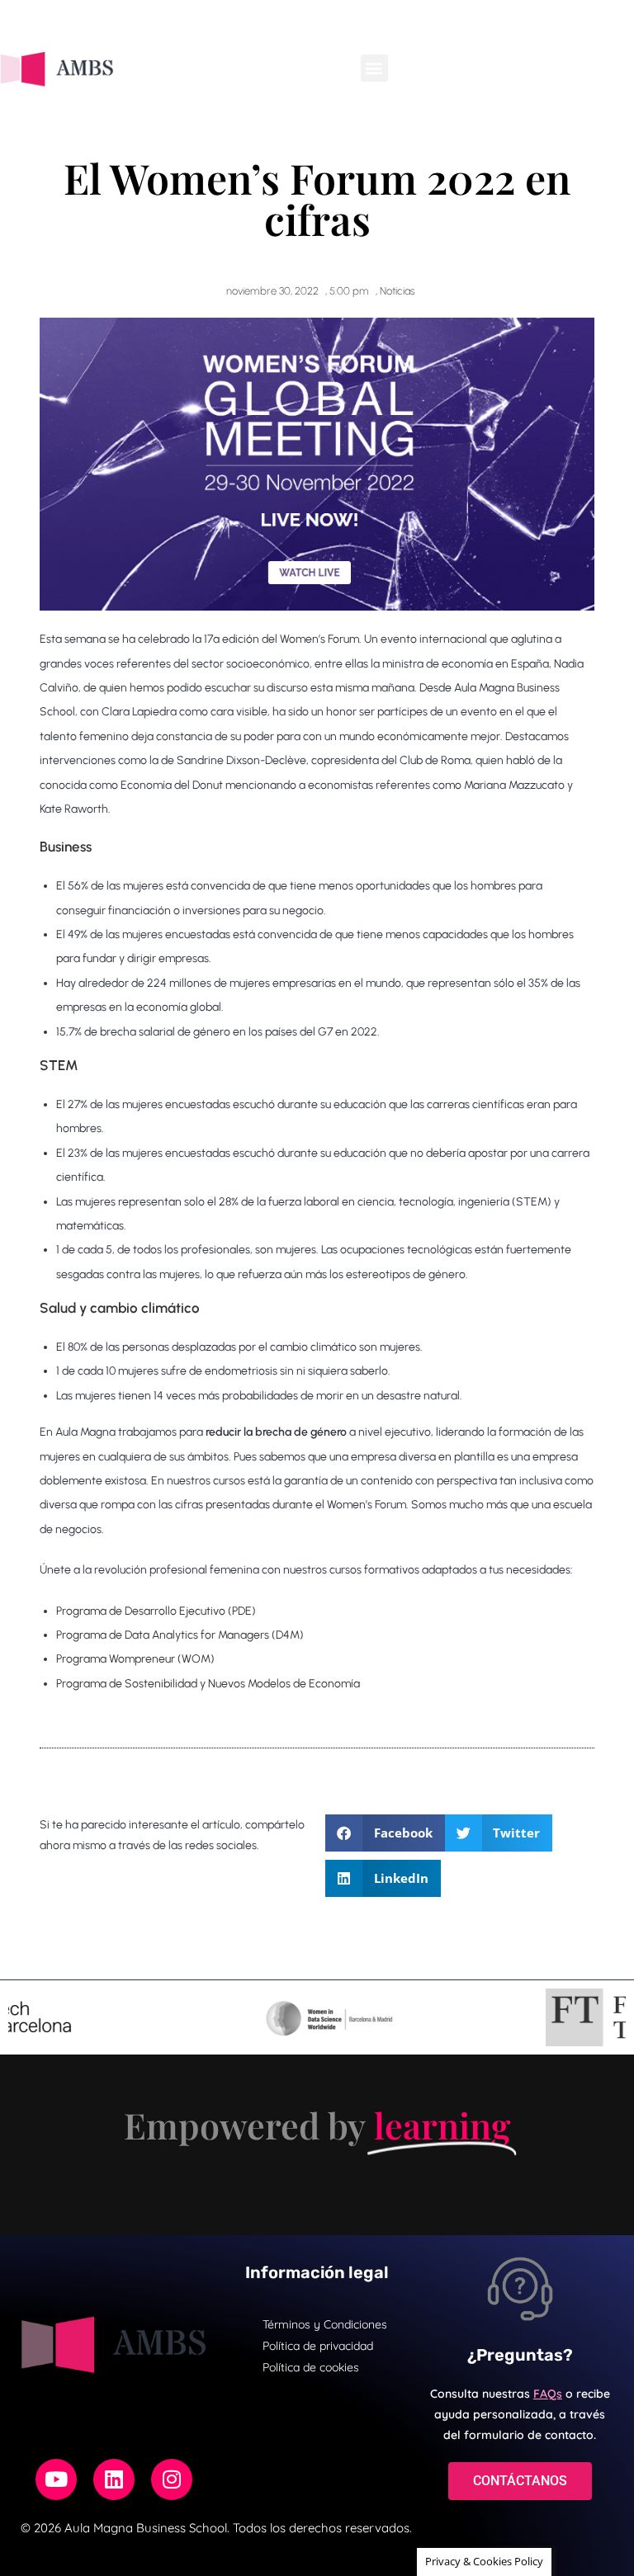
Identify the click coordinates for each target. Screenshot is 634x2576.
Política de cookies (311, 2367)
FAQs (548, 2394)
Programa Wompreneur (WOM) (135, 1659)
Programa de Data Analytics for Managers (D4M (178, 1635)
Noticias (397, 291)
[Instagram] (172, 2479)
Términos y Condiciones (325, 2324)
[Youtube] (56, 2479)
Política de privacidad (318, 2346)
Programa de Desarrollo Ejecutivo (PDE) (156, 1611)
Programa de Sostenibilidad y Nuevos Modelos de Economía (208, 1684)
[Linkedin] (114, 2479)
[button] (374, 68)
